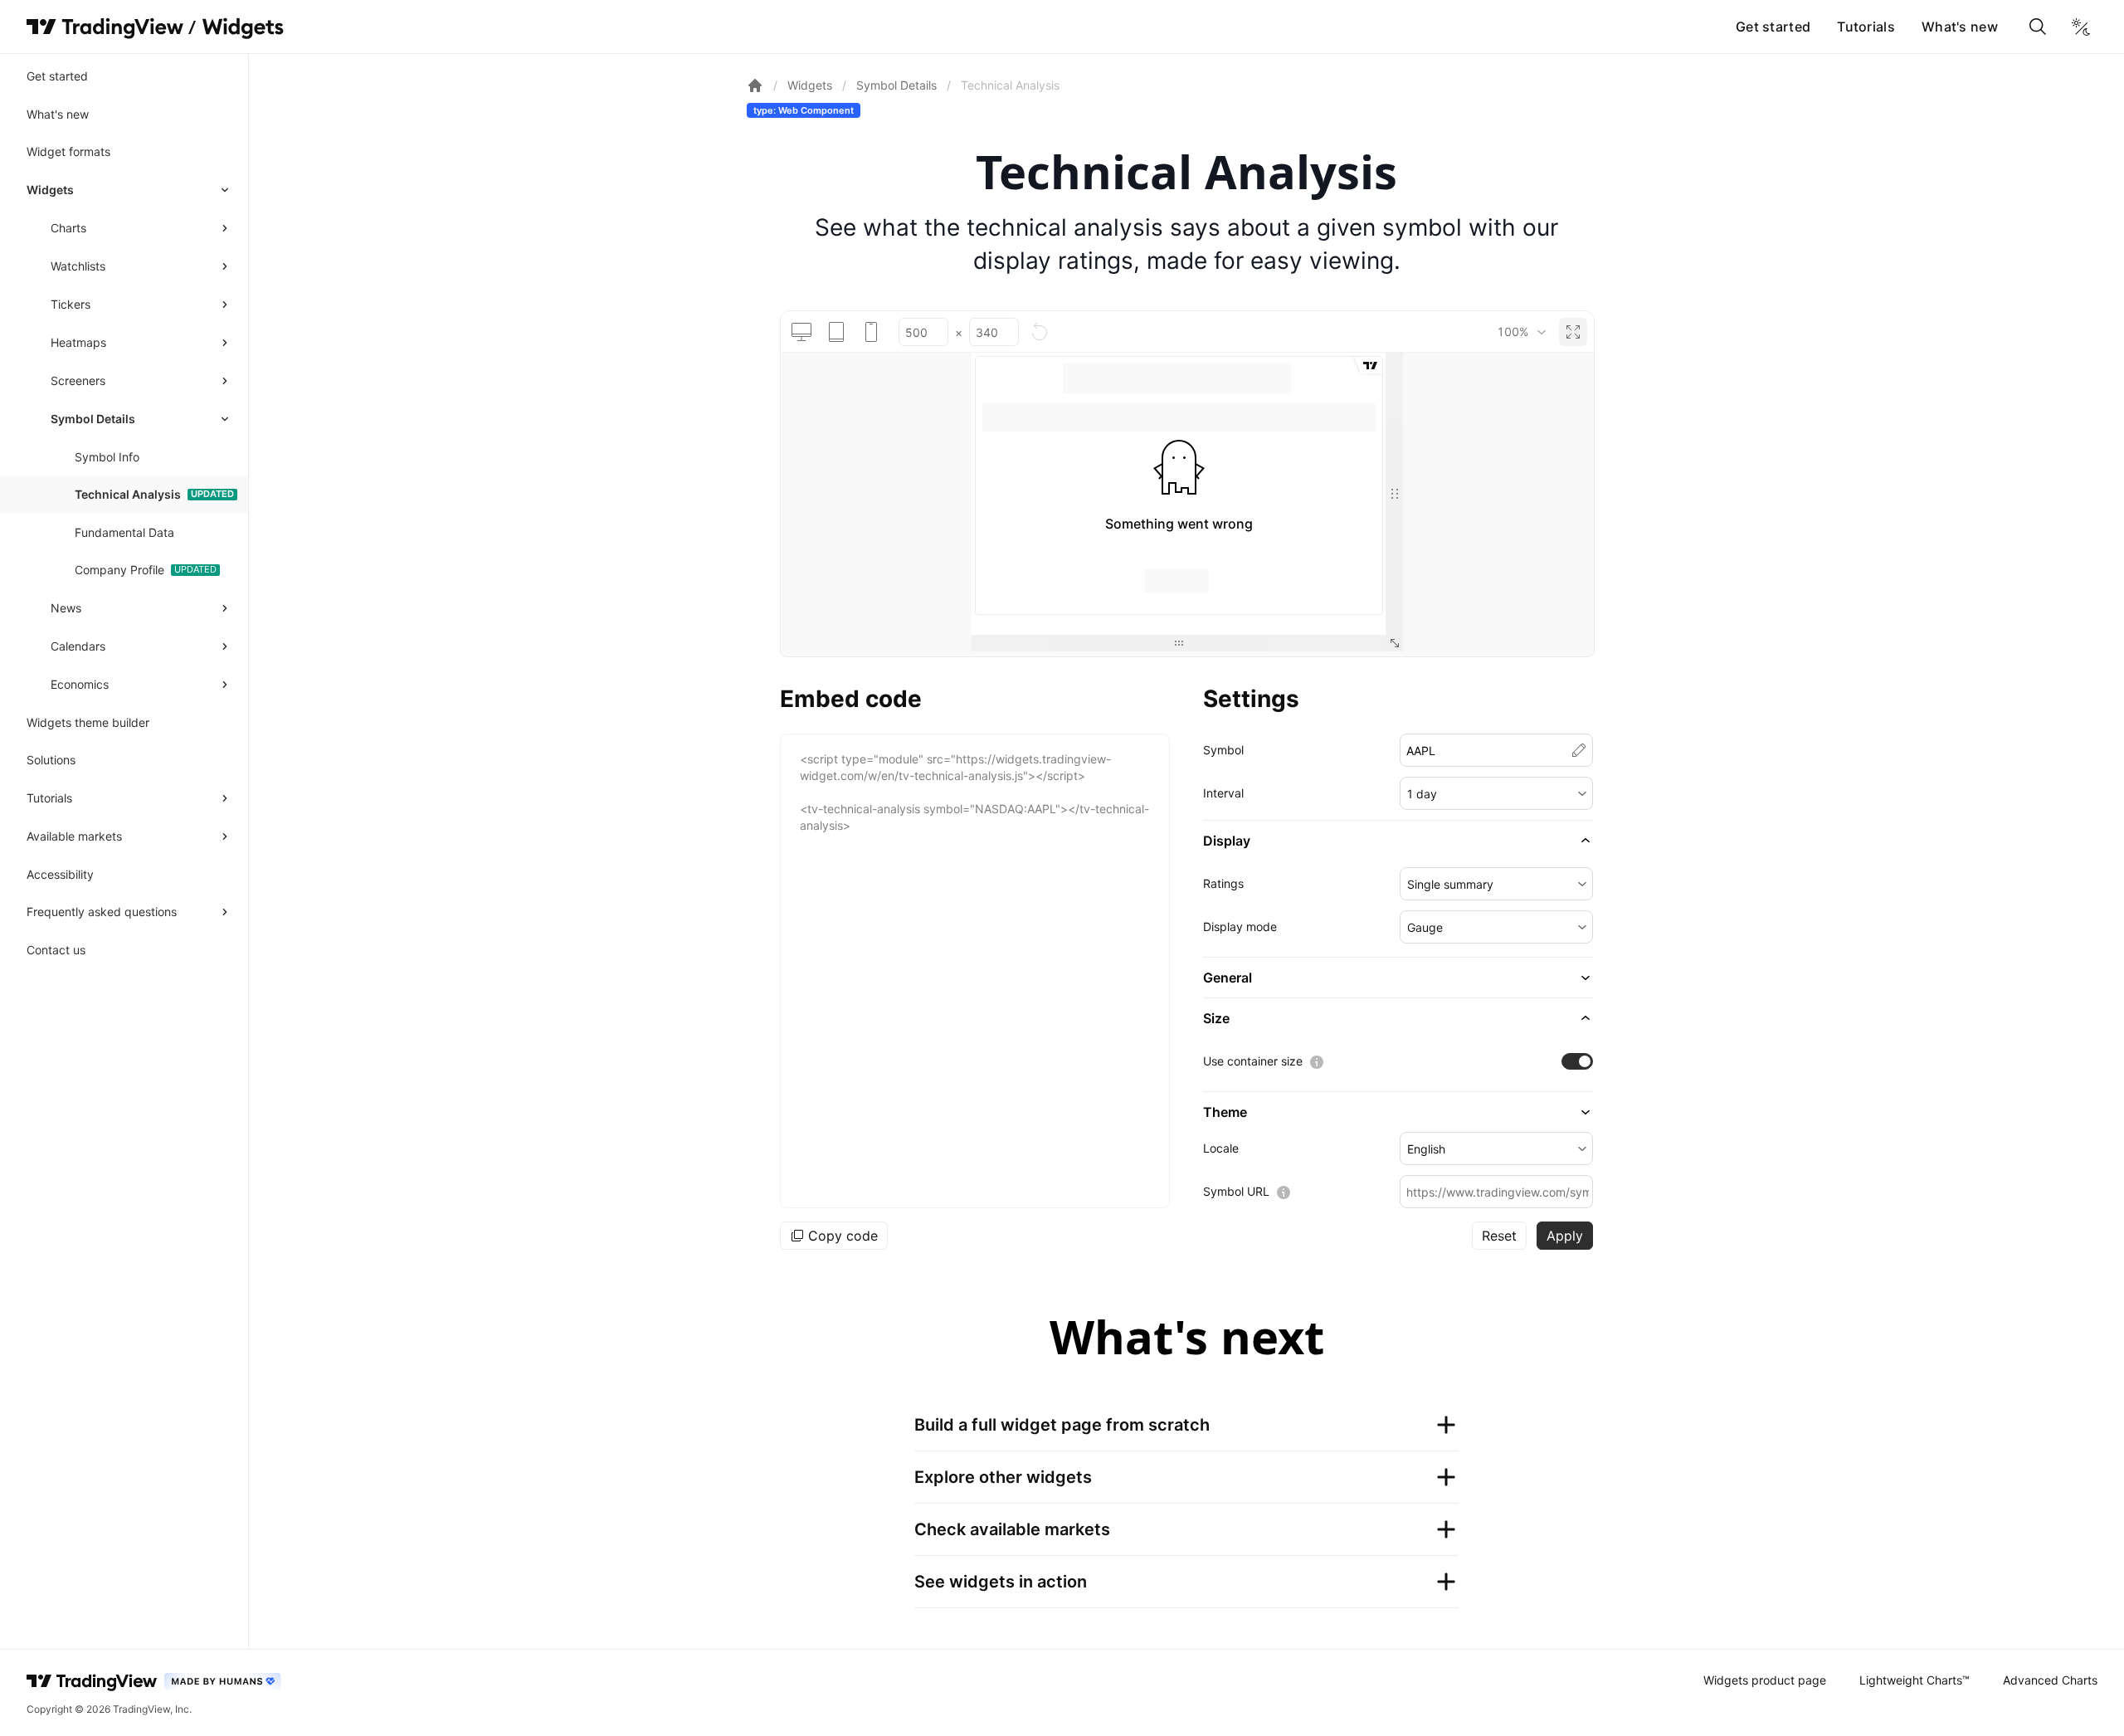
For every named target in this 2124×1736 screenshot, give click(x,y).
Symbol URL (1236, 1191)
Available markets (74, 836)
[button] (1496, 793)
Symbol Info (107, 457)
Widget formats (68, 151)
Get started (1773, 27)
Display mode (1240, 927)
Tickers (71, 304)
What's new (1960, 27)
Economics (80, 684)
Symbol (1223, 750)
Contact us (56, 950)
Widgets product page (1765, 1680)
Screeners (78, 380)
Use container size (1253, 1061)
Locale (1221, 1148)
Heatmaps (78, 342)
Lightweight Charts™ (1915, 1680)
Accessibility (60, 874)
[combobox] (1521, 332)
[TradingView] (105, 27)
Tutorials (1866, 27)
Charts (68, 228)
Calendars (78, 646)
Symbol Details (93, 419)
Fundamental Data (124, 532)
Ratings (1223, 883)
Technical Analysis (128, 494)
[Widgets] (242, 29)
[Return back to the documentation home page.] (755, 85)
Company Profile (119, 570)
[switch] (1577, 1061)
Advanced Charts (2050, 1680)
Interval (1223, 793)
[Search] (2038, 27)
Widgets (50, 190)
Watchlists (78, 266)
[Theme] (2081, 27)
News (66, 608)
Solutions (51, 760)
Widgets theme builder (88, 722)
